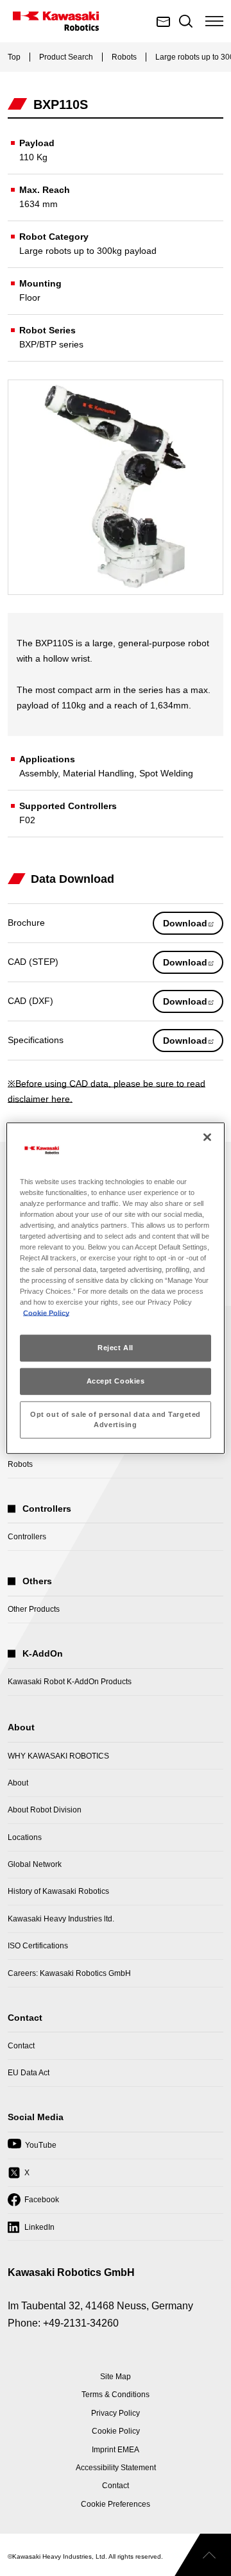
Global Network (35, 1864)
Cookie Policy (46, 1313)
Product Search (66, 57)
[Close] (207, 1137)
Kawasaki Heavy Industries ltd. (61, 1919)
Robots (124, 57)
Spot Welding (166, 773)
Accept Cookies (116, 1380)
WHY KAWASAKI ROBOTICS (58, 1756)
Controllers (27, 1537)
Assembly (38, 773)
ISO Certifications (38, 1946)
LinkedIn (31, 2231)
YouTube (32, 2149)
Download (193, 926)
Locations (25, 1837)
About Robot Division (45, 1810)
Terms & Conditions (116, 2395)
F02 (27, 820)
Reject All (116, 1348)
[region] (116, 1288)
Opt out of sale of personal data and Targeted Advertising (116, 1419)
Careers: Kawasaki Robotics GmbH (69, 1973)
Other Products (34, 1609)
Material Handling (98, 773)
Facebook (33, 2204)
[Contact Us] (164, 21)
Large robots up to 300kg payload (88, 251)
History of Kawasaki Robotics (58, 1891)
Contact (21, 2046)
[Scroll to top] (203, 2555)
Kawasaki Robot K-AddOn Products (70, 1682)
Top (14, 57)
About (18, 1783)
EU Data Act (29, 2073)
